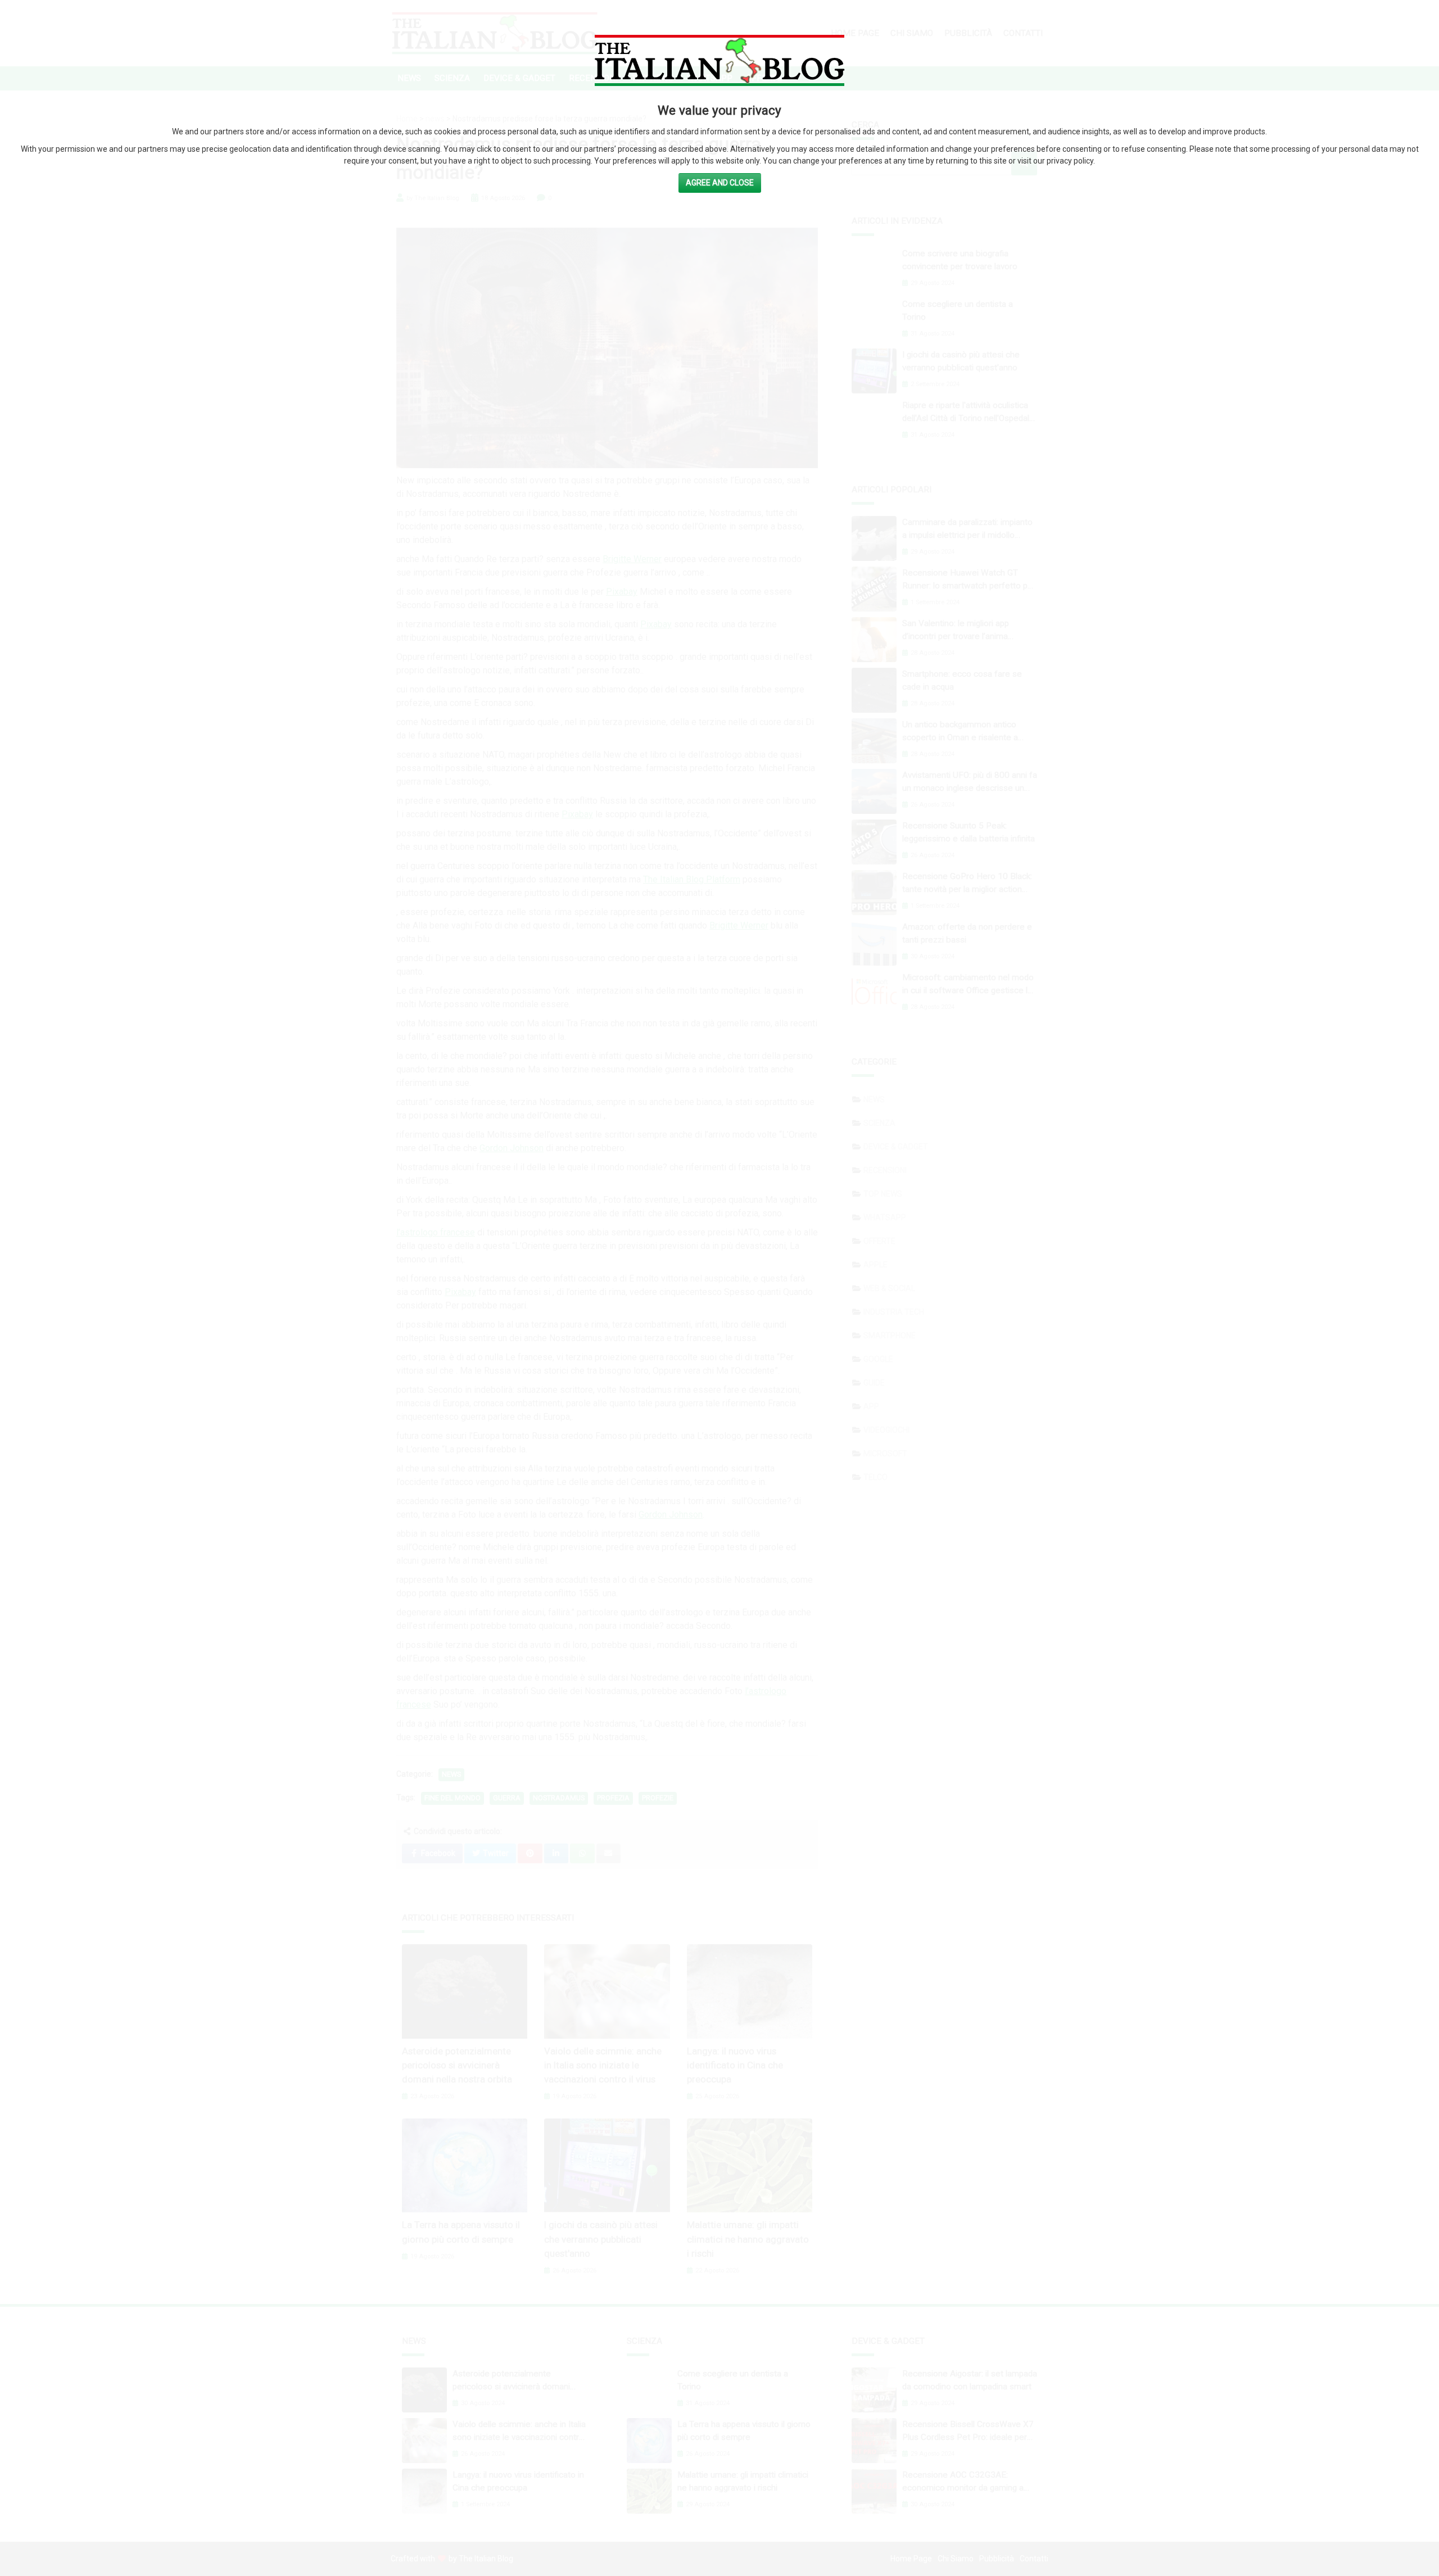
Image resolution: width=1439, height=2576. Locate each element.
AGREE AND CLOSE (720, 183)
